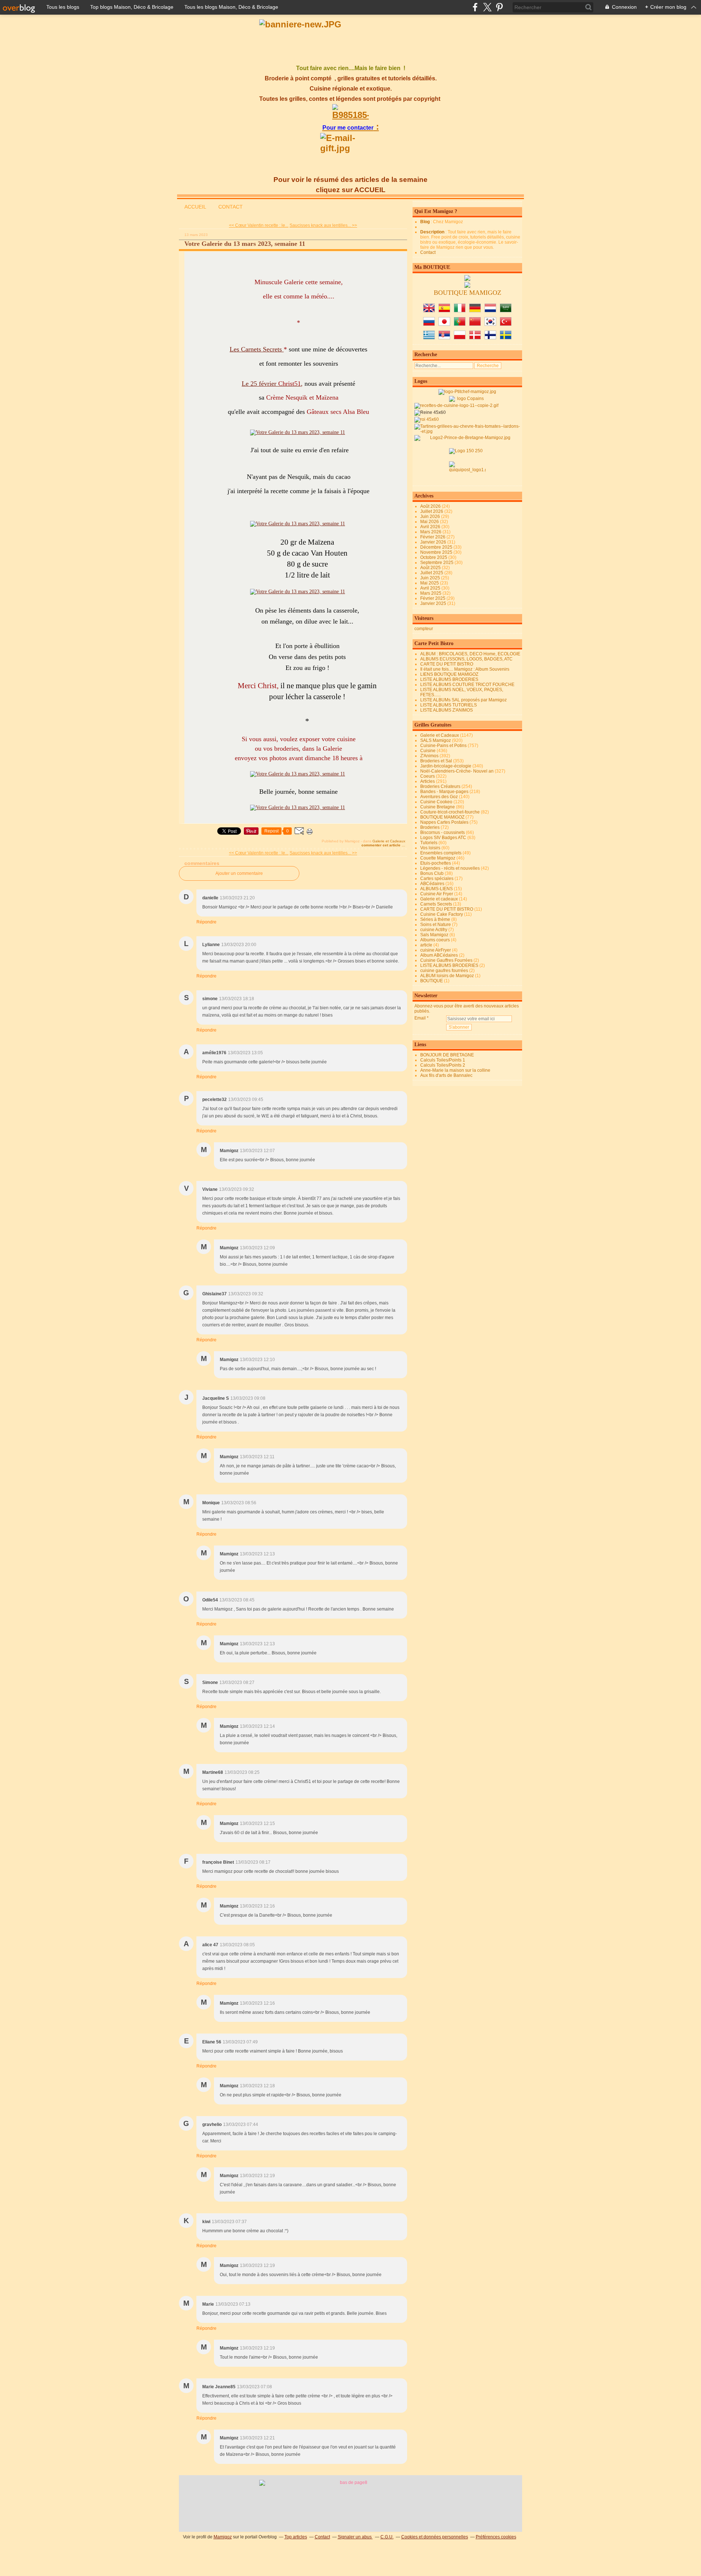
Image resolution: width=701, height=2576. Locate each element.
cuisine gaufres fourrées (444, 971)
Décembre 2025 (437, 547)
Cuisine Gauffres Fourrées (446, 960)
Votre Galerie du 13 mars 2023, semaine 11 (245, 244)
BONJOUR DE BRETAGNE (447, 1055)
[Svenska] (506, 338)
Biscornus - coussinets (443, 832)
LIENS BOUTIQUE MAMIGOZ (449, 674)
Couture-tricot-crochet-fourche (450, 812)
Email (420, 1018)
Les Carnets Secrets (257, 349)
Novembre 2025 (437, 552)
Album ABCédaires (439, 955)
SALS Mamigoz (436, 740)
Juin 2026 (431, 517)
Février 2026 (433, 537)
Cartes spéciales (437, 879)
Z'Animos (429, 756)
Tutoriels (429, 843)
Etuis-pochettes (436, 863)
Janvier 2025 (434, 603)
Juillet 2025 (432, 573)
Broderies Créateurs (440, 786)
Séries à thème (435, 919)
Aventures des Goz (439, 797)
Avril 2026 (431, 527)
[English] (429, 311)
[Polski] (460, 338)
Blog (425, 222)
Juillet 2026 (432, 511)
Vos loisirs (430, 848)
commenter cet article (382, 845)
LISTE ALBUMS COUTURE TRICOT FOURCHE (467, 685)
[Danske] (475, 338)
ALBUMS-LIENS (436, 889)
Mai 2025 (430, 583)
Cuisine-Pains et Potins (443, 746)
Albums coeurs (435, 940)
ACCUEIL (195, 207)
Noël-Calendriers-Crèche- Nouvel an (457, 771)
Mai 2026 (430, 522)
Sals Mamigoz (434, 935)
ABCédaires (432, 884)
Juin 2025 (431, 578)
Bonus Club (432, 873)
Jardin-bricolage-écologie (446, 766)
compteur (424, 629)
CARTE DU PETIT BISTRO (447, 664)
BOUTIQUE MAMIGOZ (442, 817)
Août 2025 (431, 568)
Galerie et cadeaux (439, 899)
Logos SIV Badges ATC (443, 838)
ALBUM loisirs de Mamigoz (447, 976)
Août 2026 (431, 506)
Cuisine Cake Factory (442, 914)
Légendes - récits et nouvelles (450, 868)
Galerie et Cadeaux (389, 841)
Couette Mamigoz (438, 858)
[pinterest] (499, 7)
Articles (428, 781)
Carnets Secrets (436, 904)
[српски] (444, 338)
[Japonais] (444, 324)
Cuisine (428, 751)
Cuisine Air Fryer (437, 894)
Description (433, 232)
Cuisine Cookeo (436, 802)
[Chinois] (475, 324)
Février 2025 (433, 598)
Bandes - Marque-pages (444, 792)
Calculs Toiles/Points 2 (443, 1065)
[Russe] (429, 324)
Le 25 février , (272, 384)
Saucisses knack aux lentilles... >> (323, 225)
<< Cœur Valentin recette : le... (259, 225)
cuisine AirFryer (436, 950)
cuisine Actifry (434, 930)
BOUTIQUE (432, 981)
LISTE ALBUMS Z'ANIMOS (447, 710)
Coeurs (428, 776)
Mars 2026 (431, 532)
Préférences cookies (496, 2537)
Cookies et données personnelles (435, 2537)
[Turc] (506, 324)
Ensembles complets (441, 853)
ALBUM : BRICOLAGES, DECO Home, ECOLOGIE (470, 654)
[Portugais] (460, 324)
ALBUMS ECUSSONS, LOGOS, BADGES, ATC (466, 659)
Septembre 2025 (437, 563)
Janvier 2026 (434, 542)
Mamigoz (223, 2537)
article (426, 945)
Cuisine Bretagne (438, 807)
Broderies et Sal (436, 761)
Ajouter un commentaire (239, 873)
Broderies (430, 827)
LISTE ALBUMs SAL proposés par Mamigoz (463, 700)
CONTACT (231, 207)
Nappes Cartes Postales (444, 822)
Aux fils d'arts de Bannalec (446, 1075)
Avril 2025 (431, 588)
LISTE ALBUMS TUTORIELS (449, 705)
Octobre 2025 (434, 557)
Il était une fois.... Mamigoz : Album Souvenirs (465, 669)
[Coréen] (490, 324)
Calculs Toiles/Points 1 (443, 1060)
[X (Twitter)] (487, 7)
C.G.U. (387, 2537)
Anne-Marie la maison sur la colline (455, 1070)
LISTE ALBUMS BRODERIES (449, 679)
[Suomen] (490, 338)
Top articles (296, 2537)
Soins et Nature (436, 925)
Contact (428, 252)
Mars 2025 (431, 593)
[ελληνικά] (429, 338)
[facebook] (475, 7)
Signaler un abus (355, 2537)
